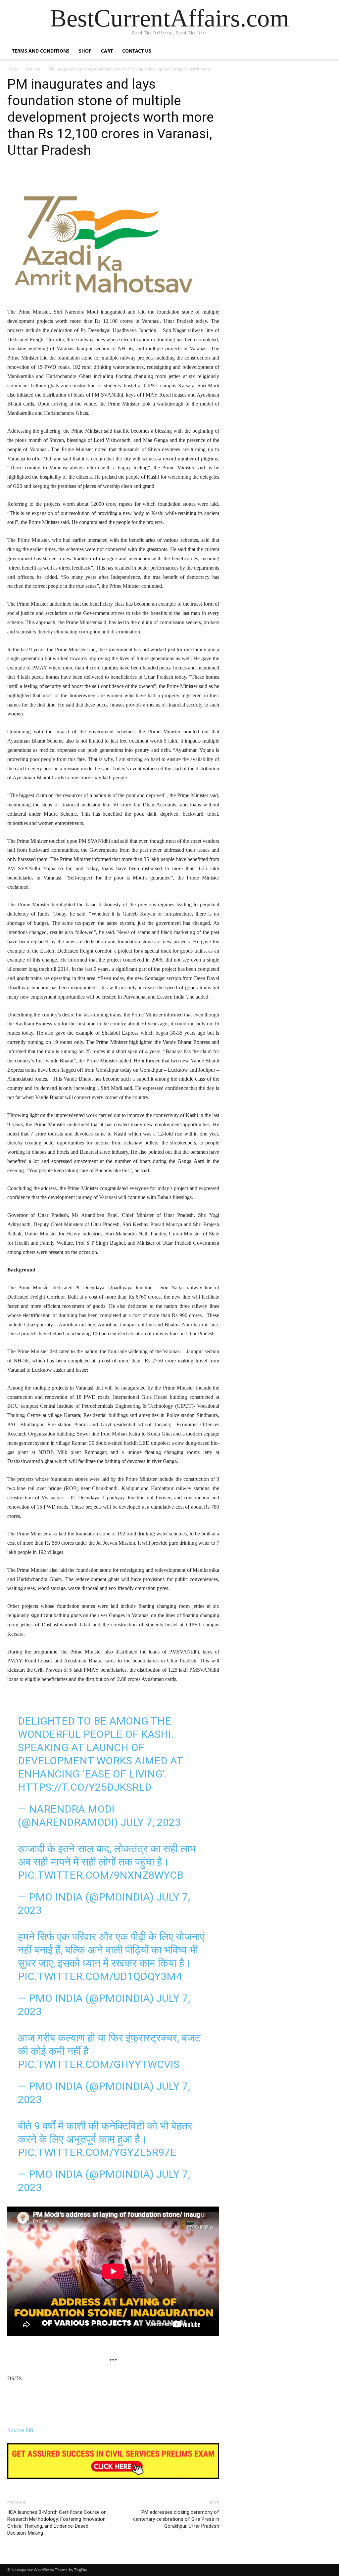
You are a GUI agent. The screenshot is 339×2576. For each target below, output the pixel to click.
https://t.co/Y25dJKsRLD (85, 1787)
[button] (324, 51)
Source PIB (20, 2430)
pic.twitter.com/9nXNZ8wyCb (101, 1875)
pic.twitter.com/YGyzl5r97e (97, 2152)
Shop (85, 51)
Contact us (137, 51)
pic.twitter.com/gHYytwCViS (99, 2064)
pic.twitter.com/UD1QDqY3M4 (100, 1976)
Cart (107, 51)
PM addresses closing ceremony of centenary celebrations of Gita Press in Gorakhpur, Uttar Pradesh (176, 2519)
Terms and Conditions (41, 51)
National (34, 69)
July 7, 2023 (151, 1822)
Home (13, 69)
